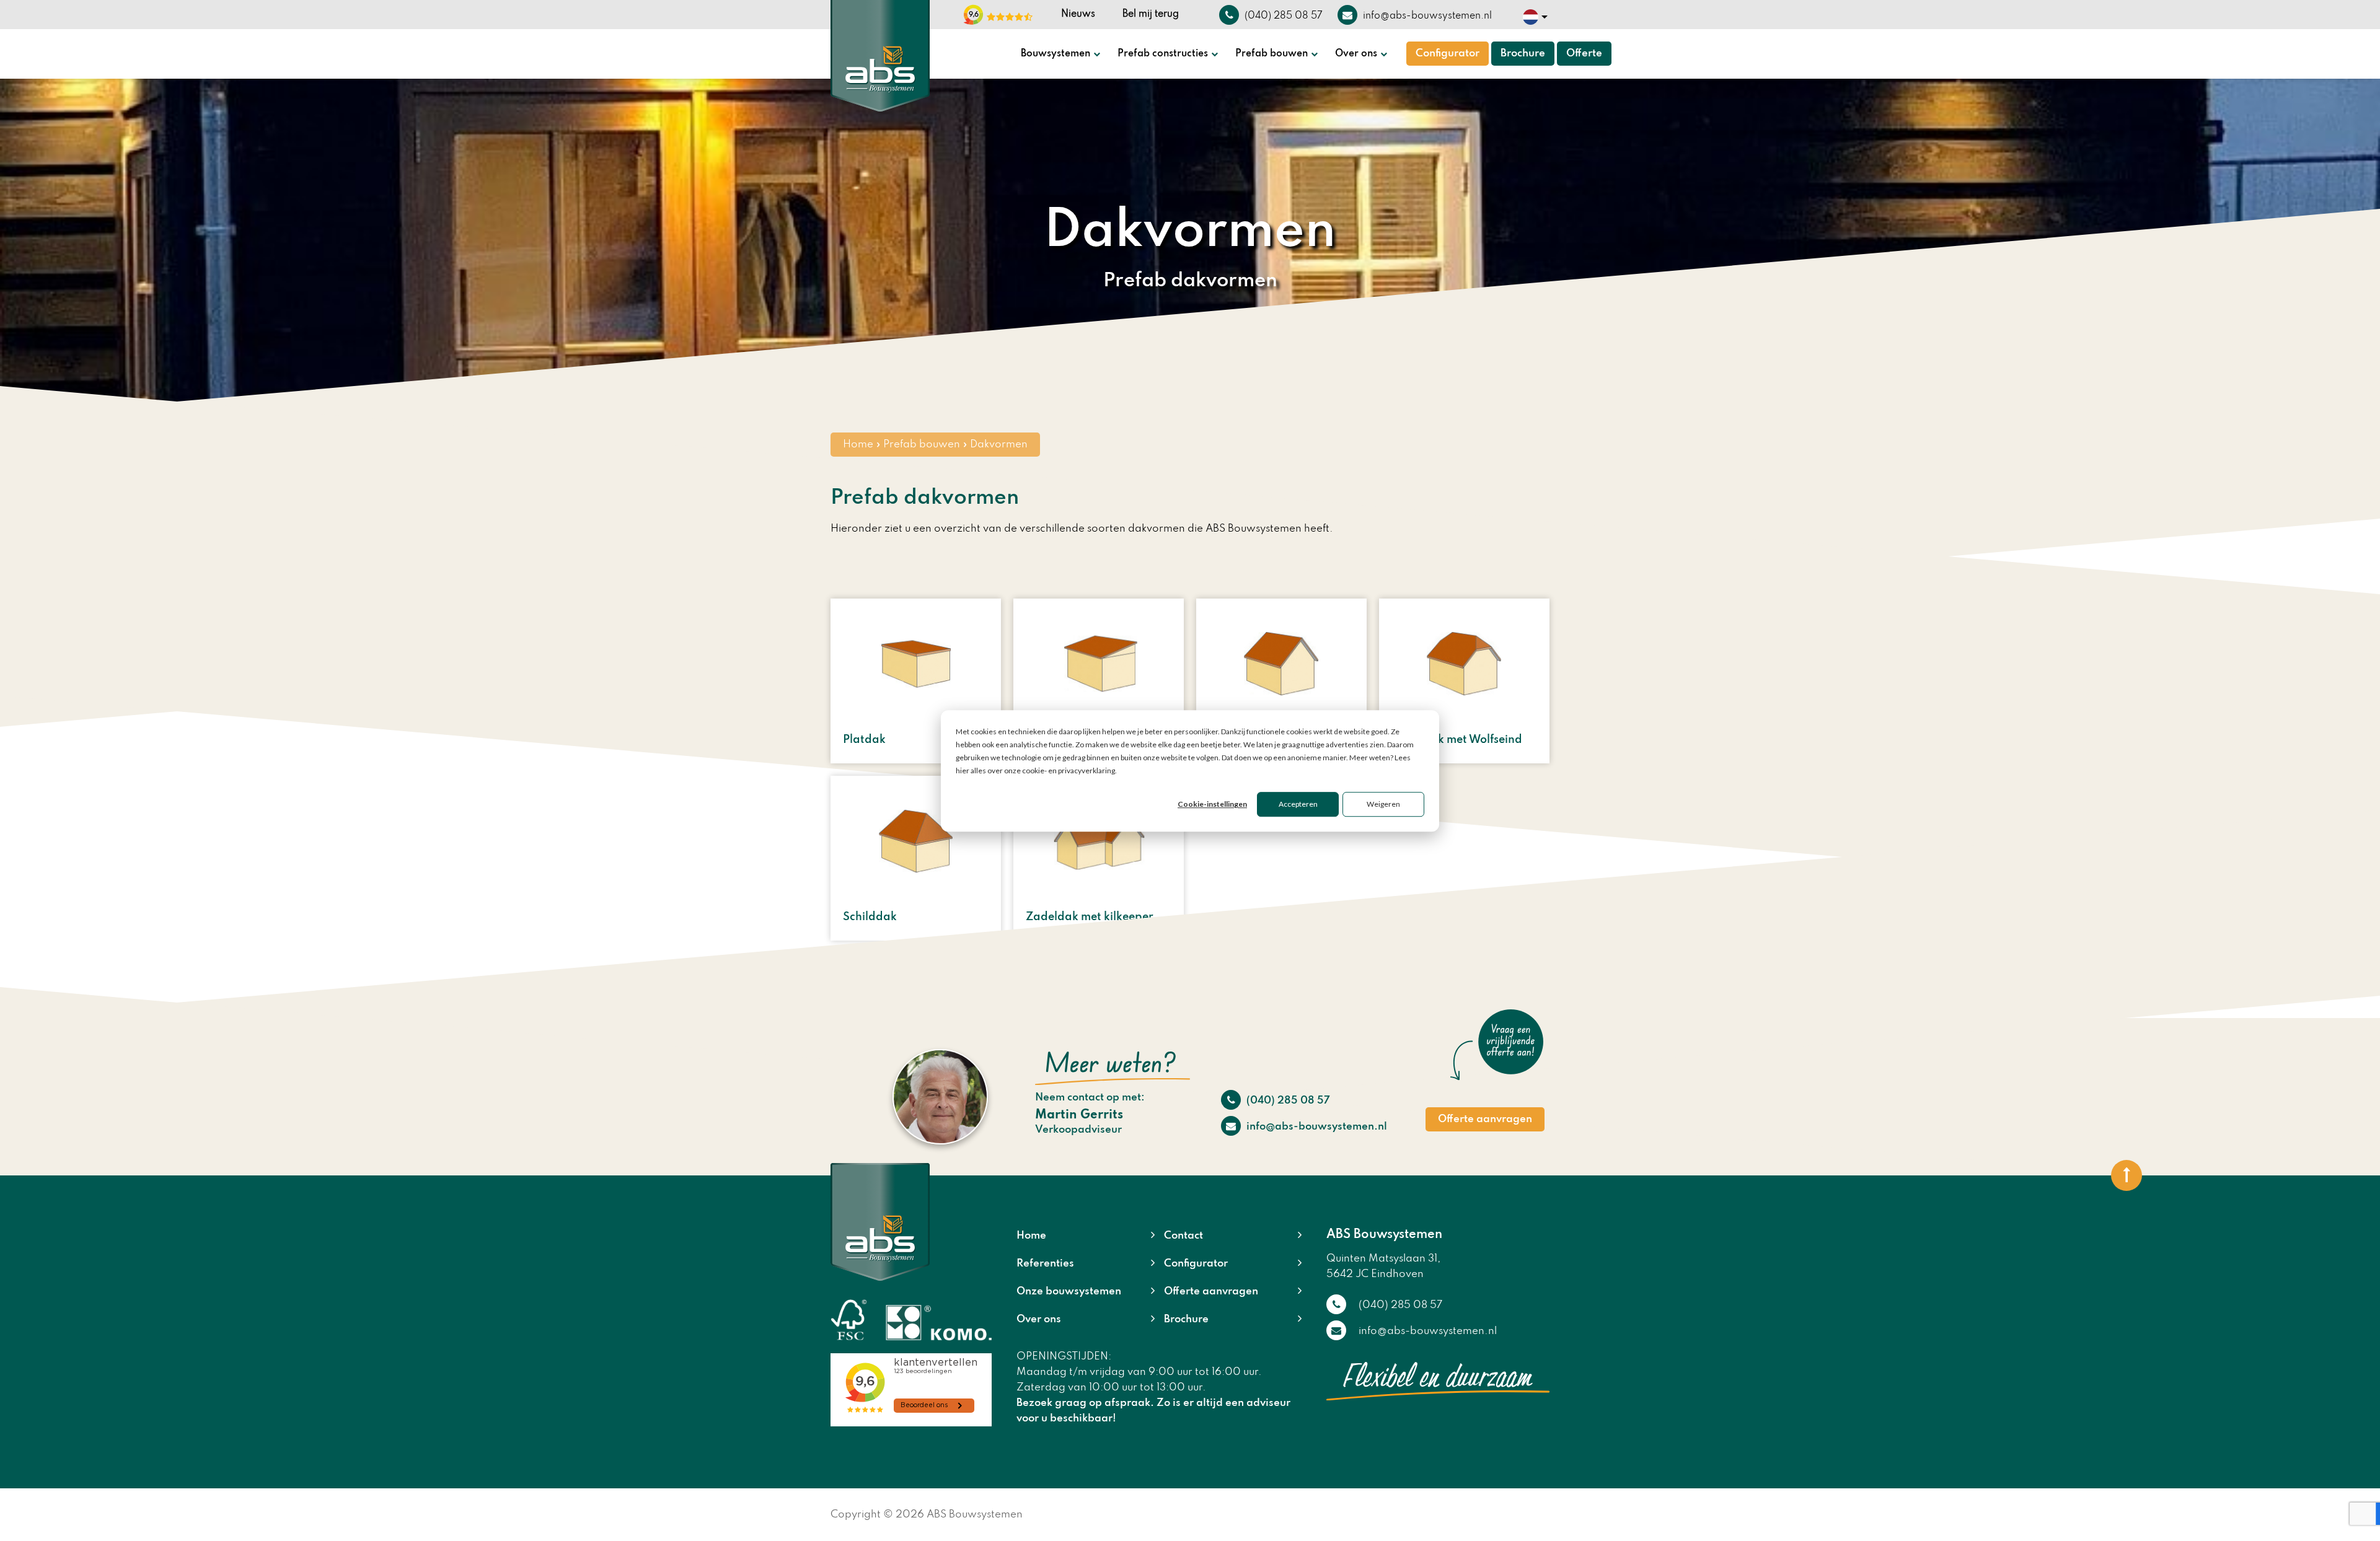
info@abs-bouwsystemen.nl (1316, 1127)
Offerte (1584, 54)
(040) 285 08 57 (1287, 1101)
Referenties (1045, 1264)
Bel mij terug (1151, 14)
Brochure (1523, 54)
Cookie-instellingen (1212, 804)
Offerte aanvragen (1485, 1119)
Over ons (1356, 54)
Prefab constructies (1163, 54)
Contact (1183, 1236)
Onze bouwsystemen (1069, 1292)
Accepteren (1298, 804)
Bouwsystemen (1056, 54)
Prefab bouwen (1272, 54)
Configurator (1448, 54)
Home (858, 445)
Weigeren (1383, 804)
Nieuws (1078, 14)
